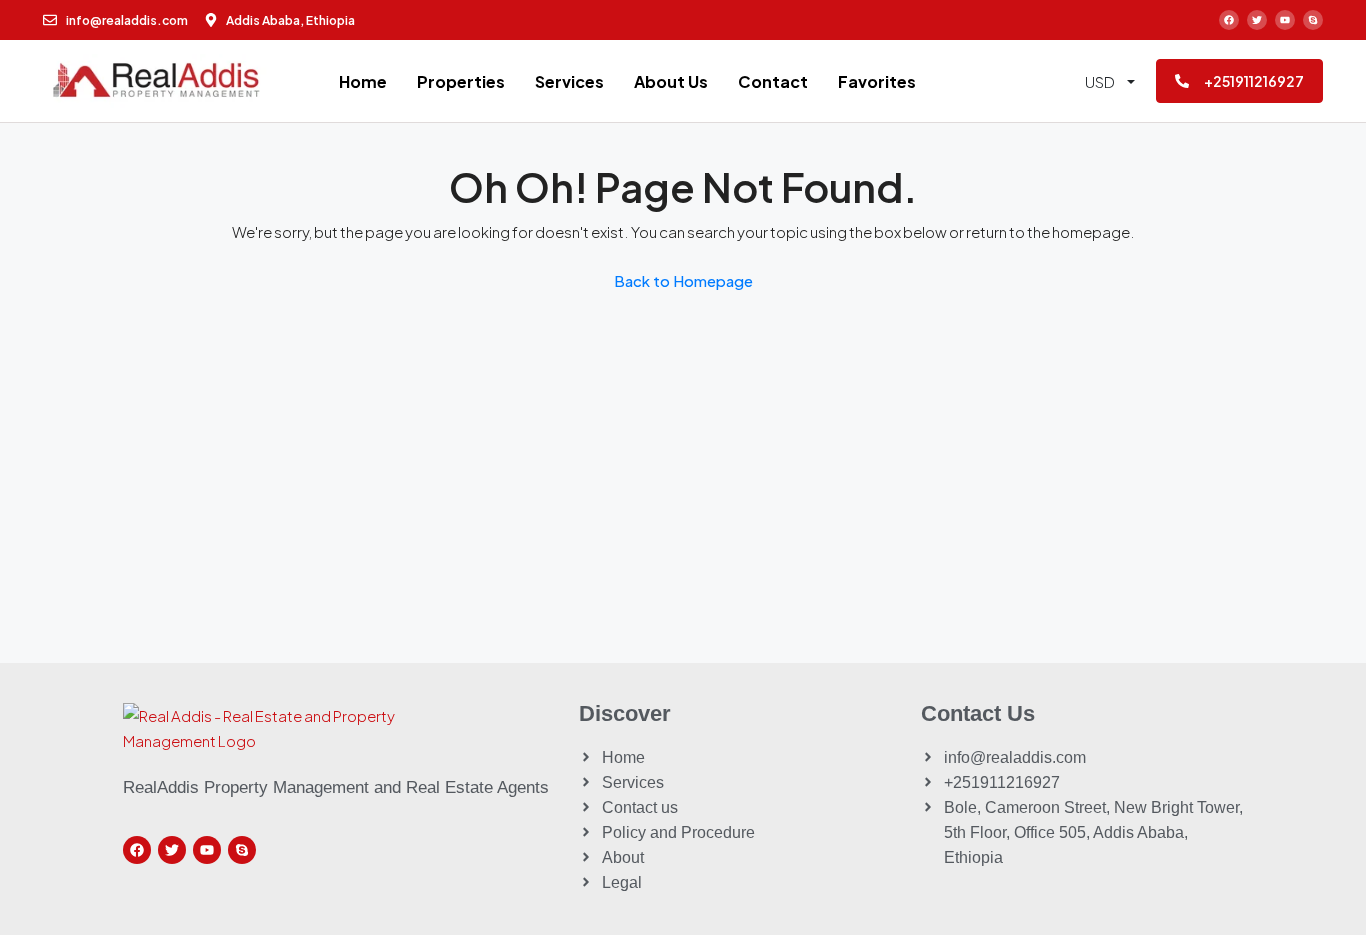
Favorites (877, 81)
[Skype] (1313, 20)
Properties (461, 81)
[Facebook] (1229, 20)
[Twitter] (1257, 20)
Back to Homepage (683, 280)
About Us (671, 81)
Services (569, 81)
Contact (773, 81)
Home (363, 81)
